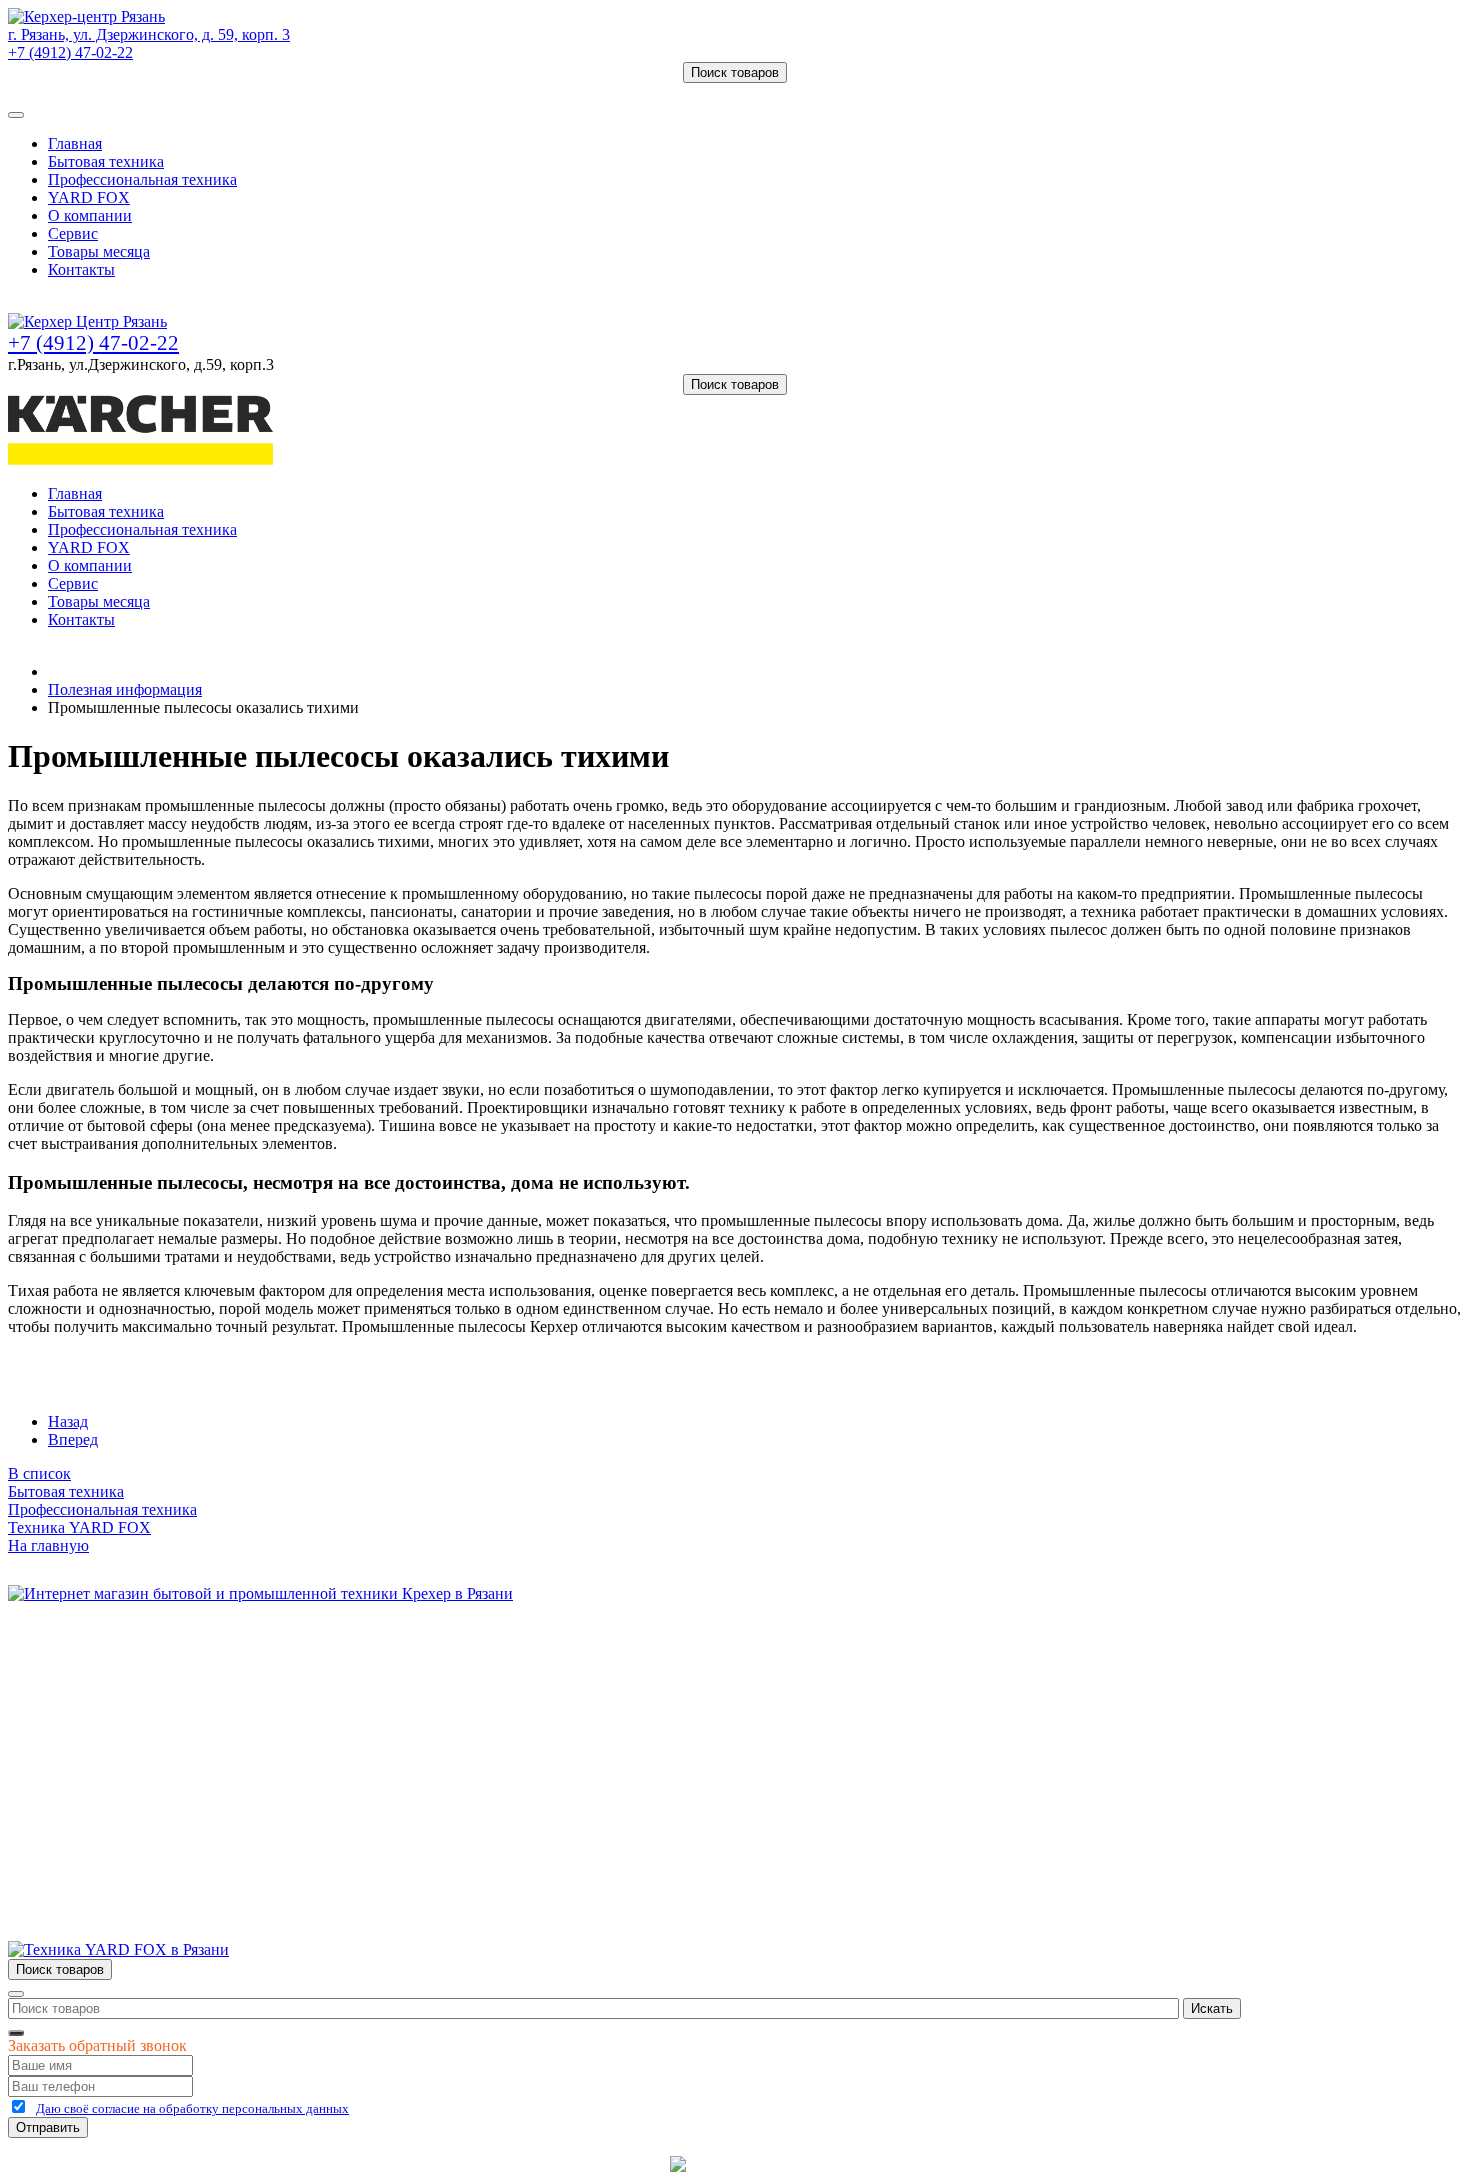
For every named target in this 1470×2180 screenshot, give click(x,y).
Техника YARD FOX (79, 1527)
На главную (48, 1545)
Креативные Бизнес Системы (564, 2163)
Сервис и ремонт (106, 1704)
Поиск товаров (735, 72)
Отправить (48, 2127)
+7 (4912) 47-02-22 (70, 52)
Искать (1212, 2008)
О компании (90, 215)
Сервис (73, 233)
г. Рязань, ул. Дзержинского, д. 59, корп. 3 (149, 34)
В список (39, 1473)
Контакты (81, 269)
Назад (68, 1421)
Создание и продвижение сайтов (894, 2163)
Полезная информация (125, 689)
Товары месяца (99, 251)
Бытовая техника (106, 161)
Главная (75, 143)
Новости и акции (107, 1722)
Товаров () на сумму (102, 91)
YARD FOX (89, 197)
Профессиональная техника (142, 179)
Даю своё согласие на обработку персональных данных (192, 2108)
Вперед (73, 1439)
